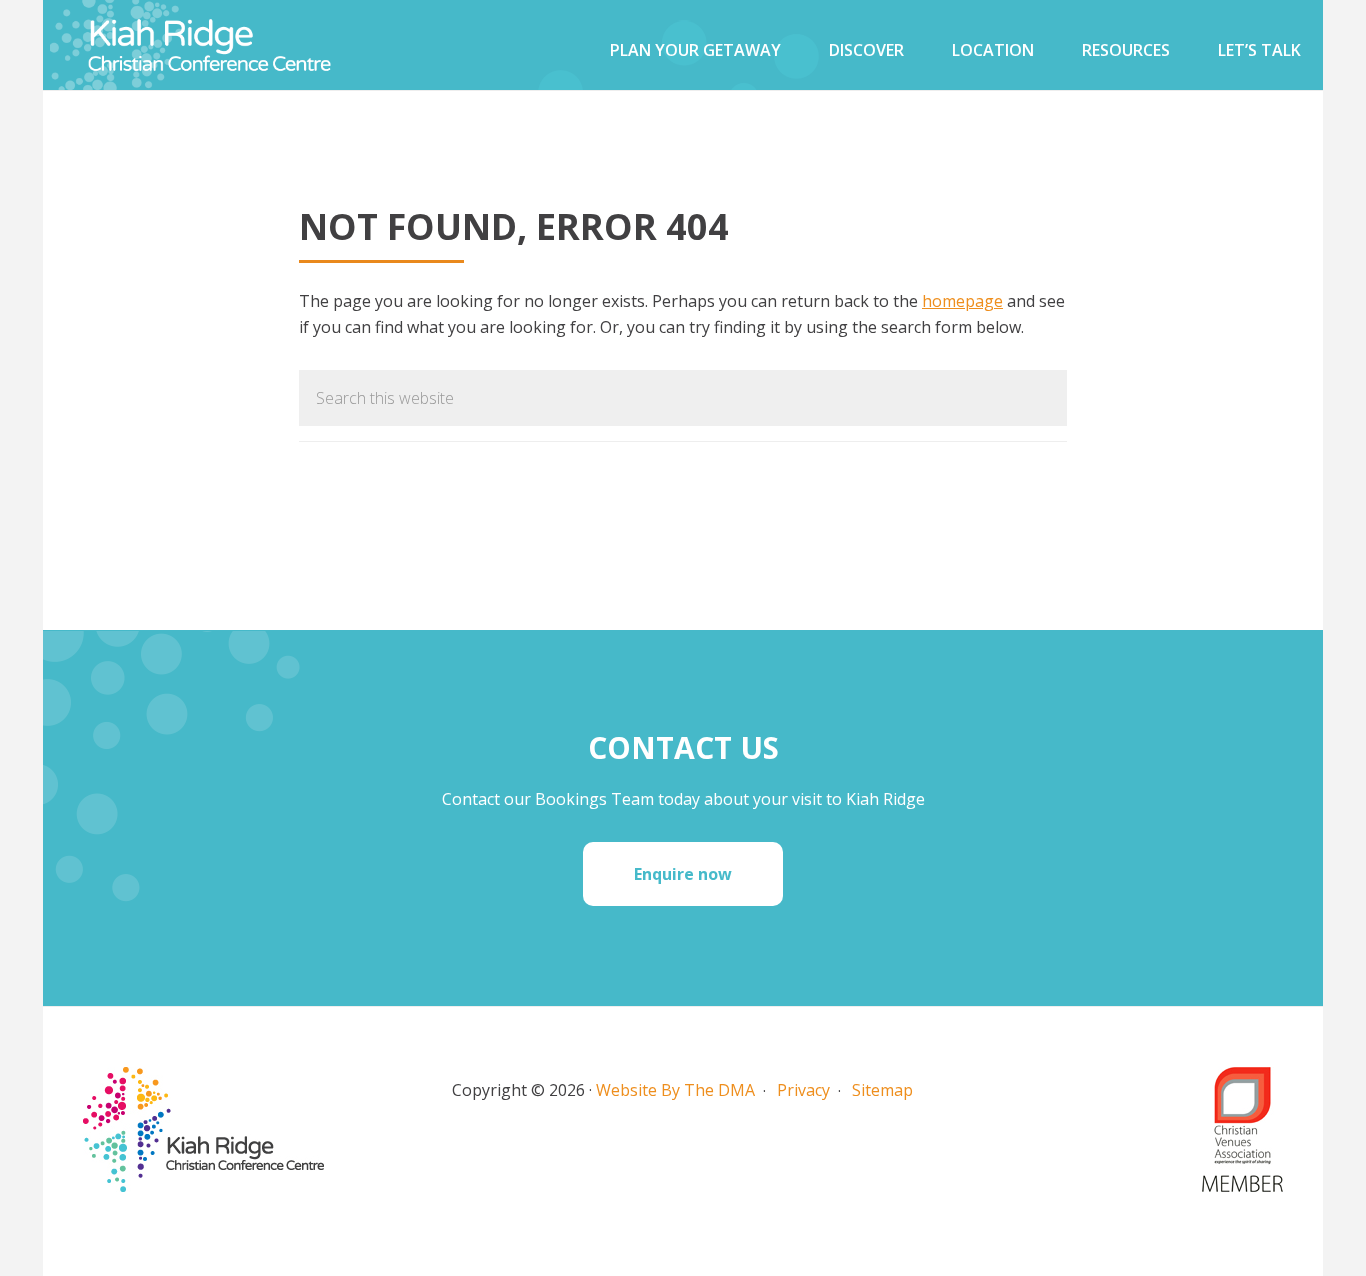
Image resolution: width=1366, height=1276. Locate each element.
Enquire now (683, 874)
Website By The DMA (675, 1090)
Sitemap (882, 1090)
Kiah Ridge (243, 45)
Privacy (803, 1090)
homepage (962, 301)
